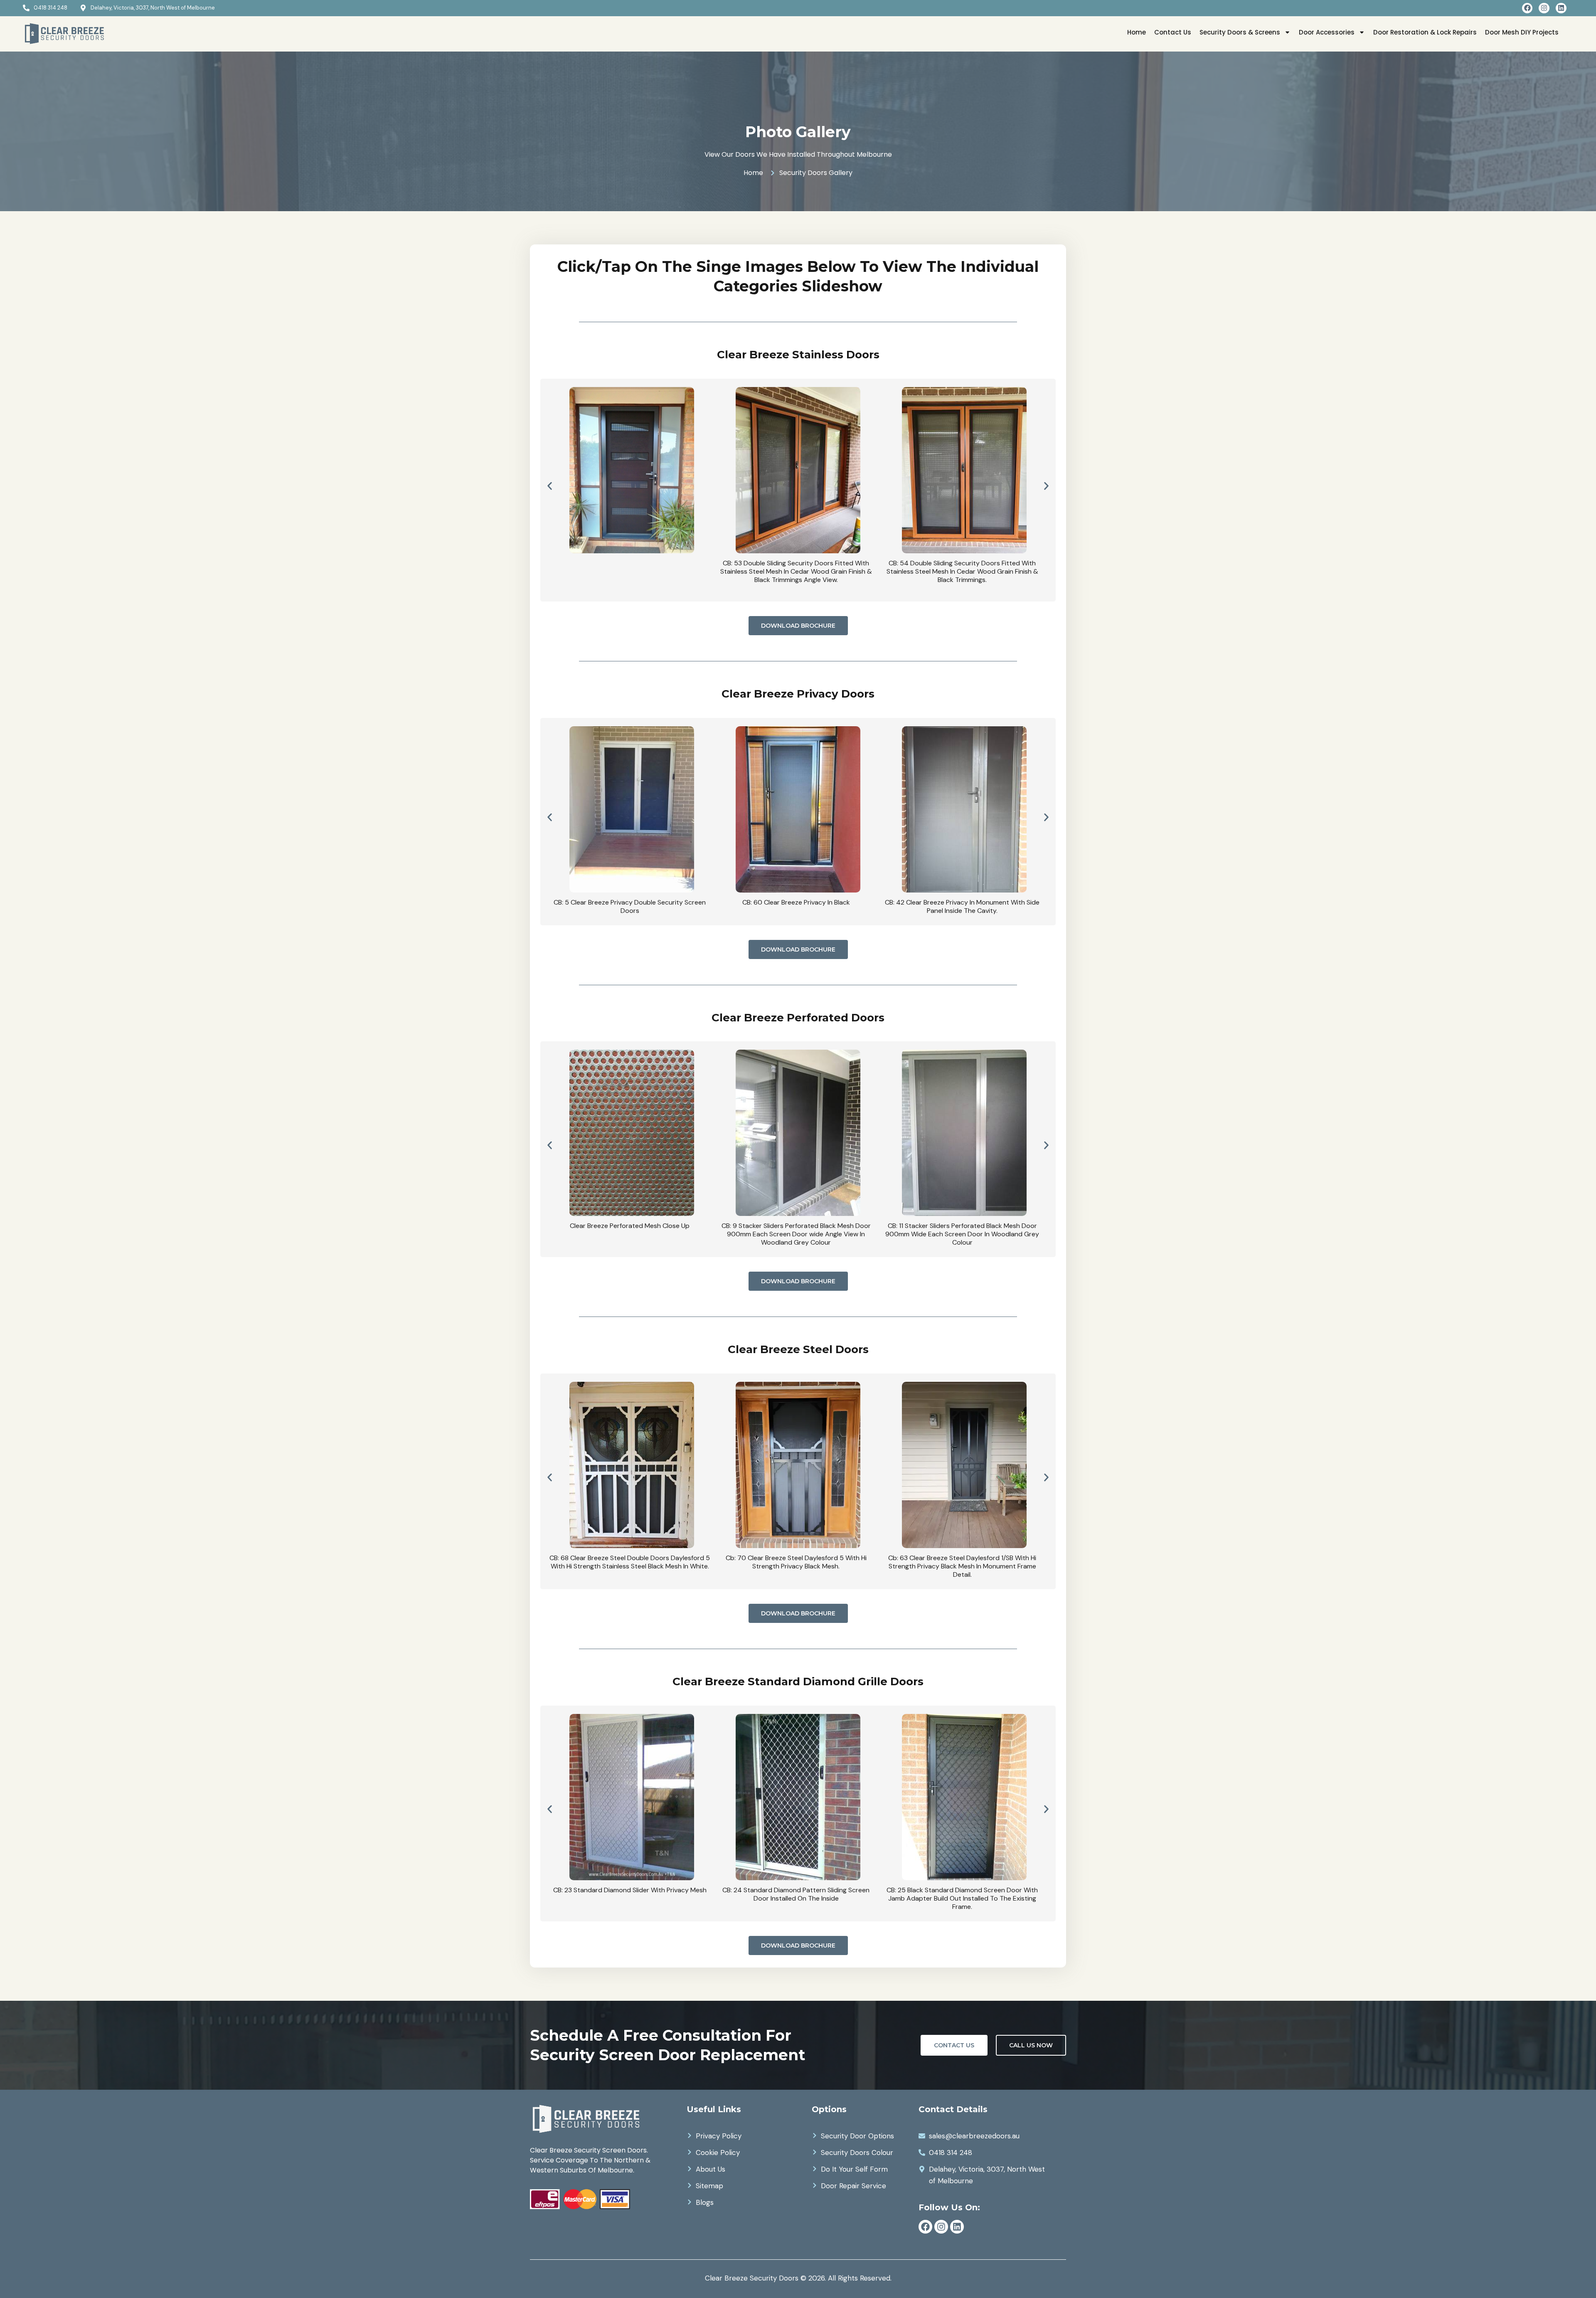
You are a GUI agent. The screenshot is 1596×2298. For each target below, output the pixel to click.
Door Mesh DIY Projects (1522, 32)
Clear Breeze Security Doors (752, 2278)
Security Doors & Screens (1240, 32)
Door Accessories (1327, 32)
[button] (550, 486)
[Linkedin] (1561, 8)
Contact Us (1173, 32)
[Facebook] (1527, 8)
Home (1137, 32)
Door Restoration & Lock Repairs (1425, 32)
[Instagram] (1544, 8)
